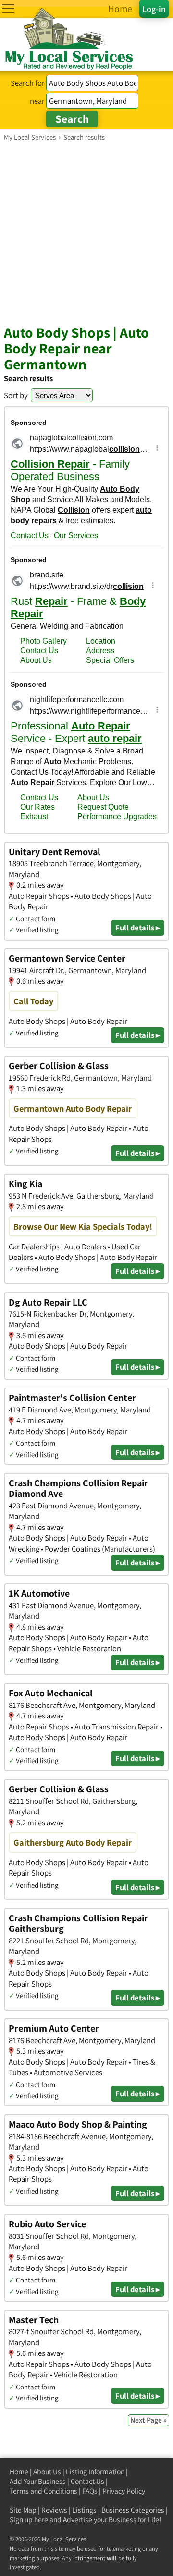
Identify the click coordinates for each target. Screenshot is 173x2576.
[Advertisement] (86, 233)
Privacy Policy (124, 2491)
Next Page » (148, 2420)
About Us (47, 2472)
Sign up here (29, 2520)
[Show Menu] (8, 8)
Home (19, 2472)
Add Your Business (38, 2481)
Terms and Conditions (43, 2491)
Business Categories (133, 2510)
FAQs (90, 2491)
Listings (84, 2510)
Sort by (16, 395)
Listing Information (95, 2472)
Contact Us (87, 2481)
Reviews (54, 2510)
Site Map (23, 2510)
